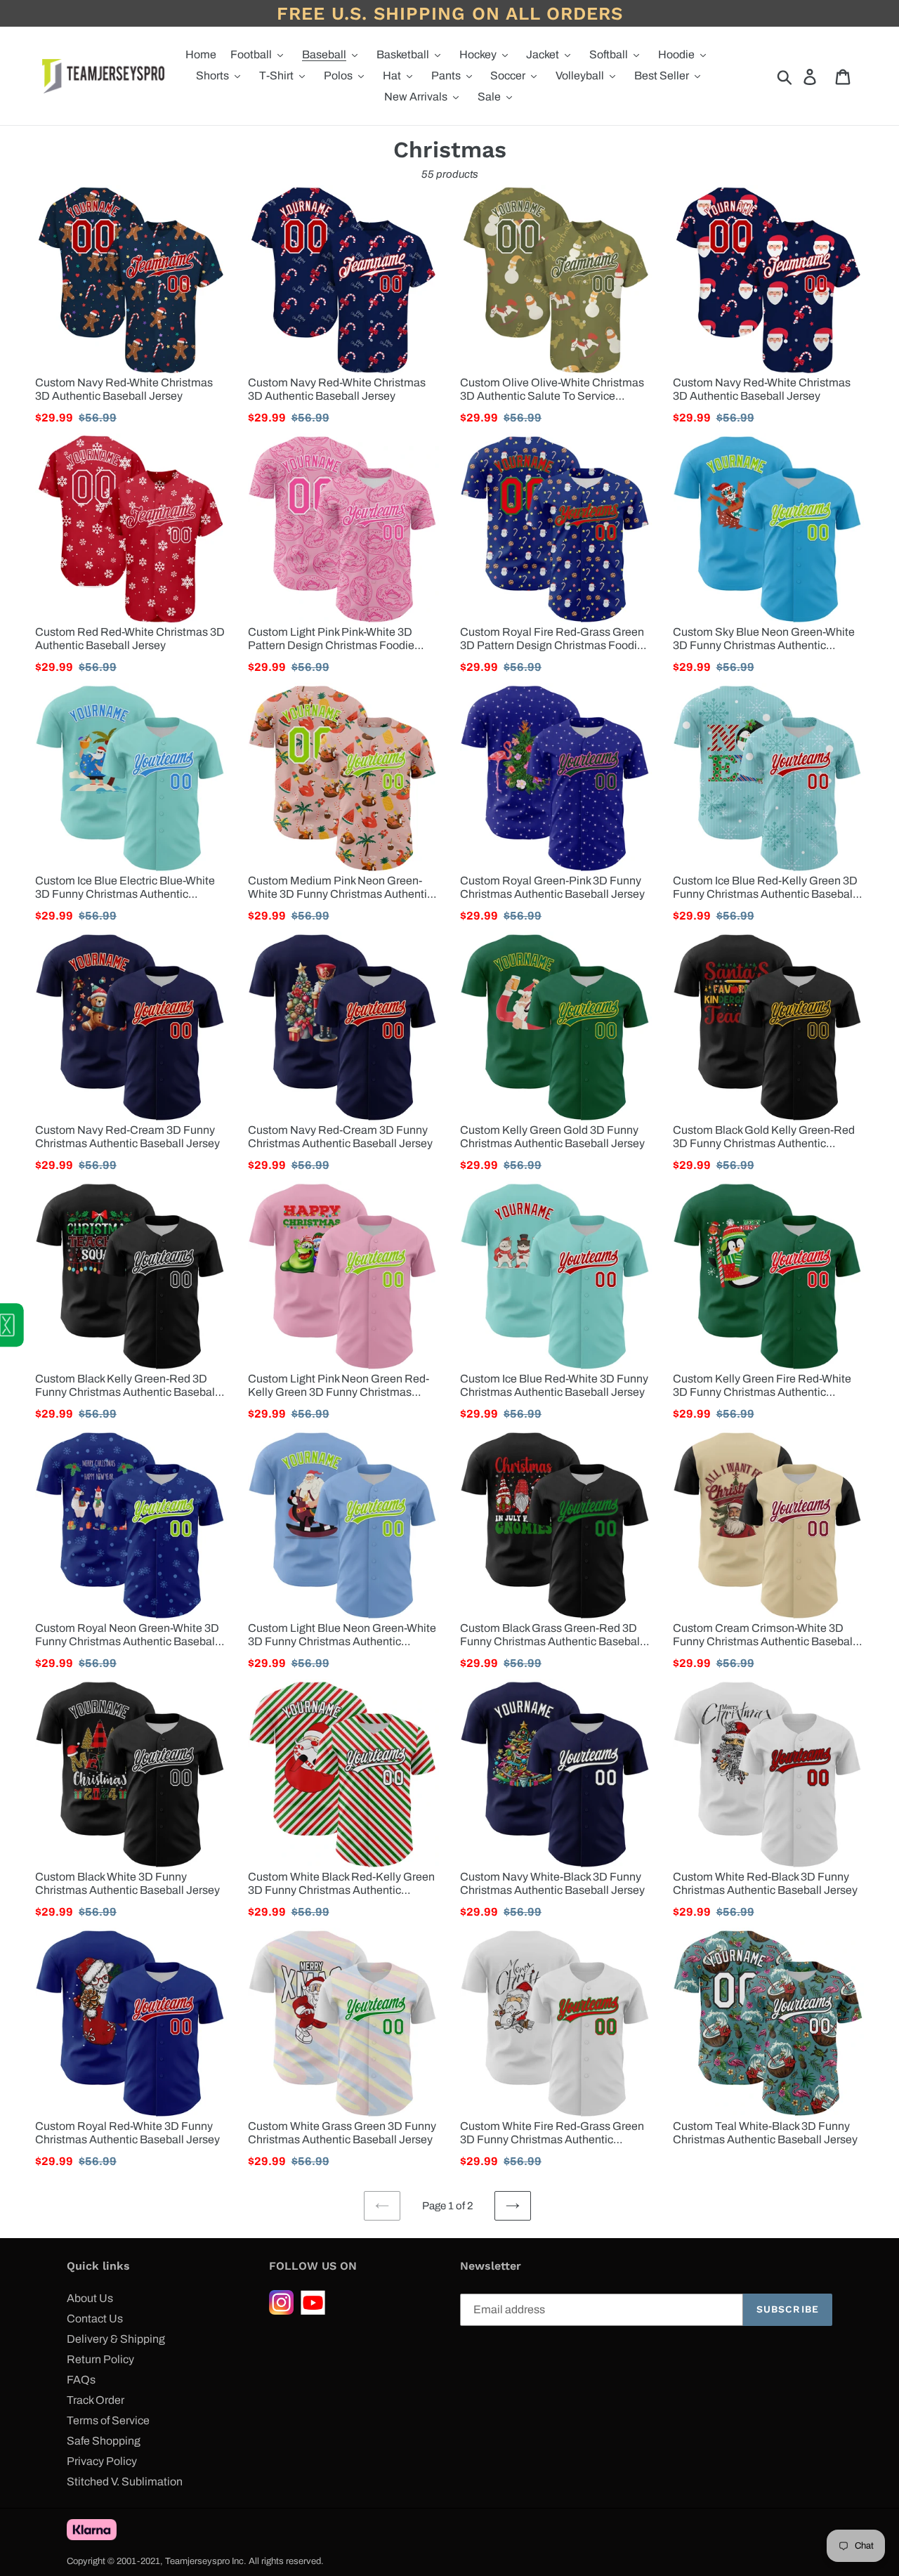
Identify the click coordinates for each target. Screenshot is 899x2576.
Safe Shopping (104, 2441)
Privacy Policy (102, 2461)
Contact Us (95, 2319)
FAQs (81, 2380)
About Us (90, 2298)
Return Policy (100, 2359)
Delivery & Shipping (116, 2339)
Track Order (96, 2400)
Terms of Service (108, 2420)
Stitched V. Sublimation (125, 2482)
